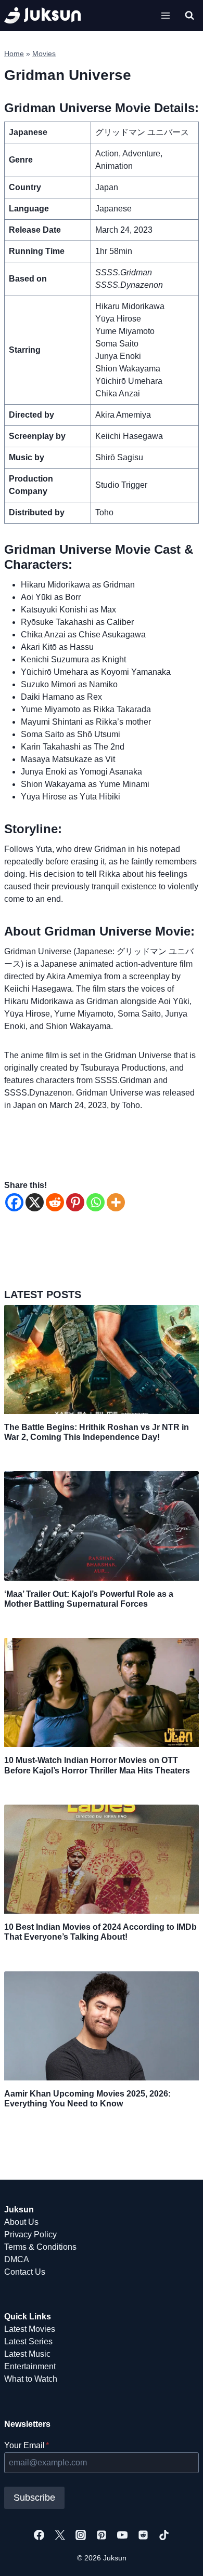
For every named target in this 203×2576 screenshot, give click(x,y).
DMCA (17, 2259)
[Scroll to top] (178, 2557)
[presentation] (102, 1359)
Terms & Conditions (40, 2247)
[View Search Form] (189, 16)
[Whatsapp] (96, 1202)
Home (14, 54)
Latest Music (27, 2354)
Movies (44, 54)
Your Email (27, 2445)
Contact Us (25, 2272)
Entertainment (30, 2366)
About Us (21, 2222)
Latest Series (28, 2341)
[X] (35, 1202)
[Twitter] (60, 2535)
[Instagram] (81, 2535)
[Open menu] (165, 15)
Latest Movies (30, 2329)
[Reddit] (55, 1202)
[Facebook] (14, 1202)
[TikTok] (164, 2535)
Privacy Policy (30, 2234)
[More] (116, 1202)
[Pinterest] (75, 1202)
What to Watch (31, 2379)
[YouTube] (122, 2535)
